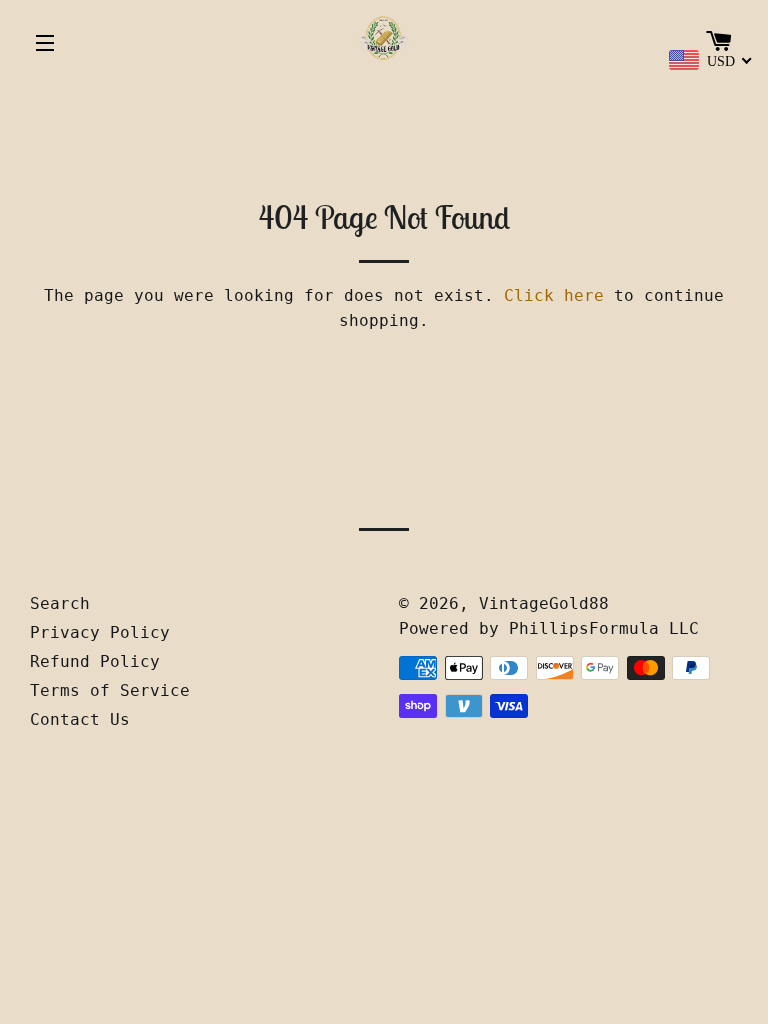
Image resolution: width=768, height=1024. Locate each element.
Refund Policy (95, 661)
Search (60, 603)
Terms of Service (110, 690)
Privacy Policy (100, 632)
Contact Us (80, 719)
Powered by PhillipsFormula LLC (549, 628)
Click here (554, 295)
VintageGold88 (544, 603)
